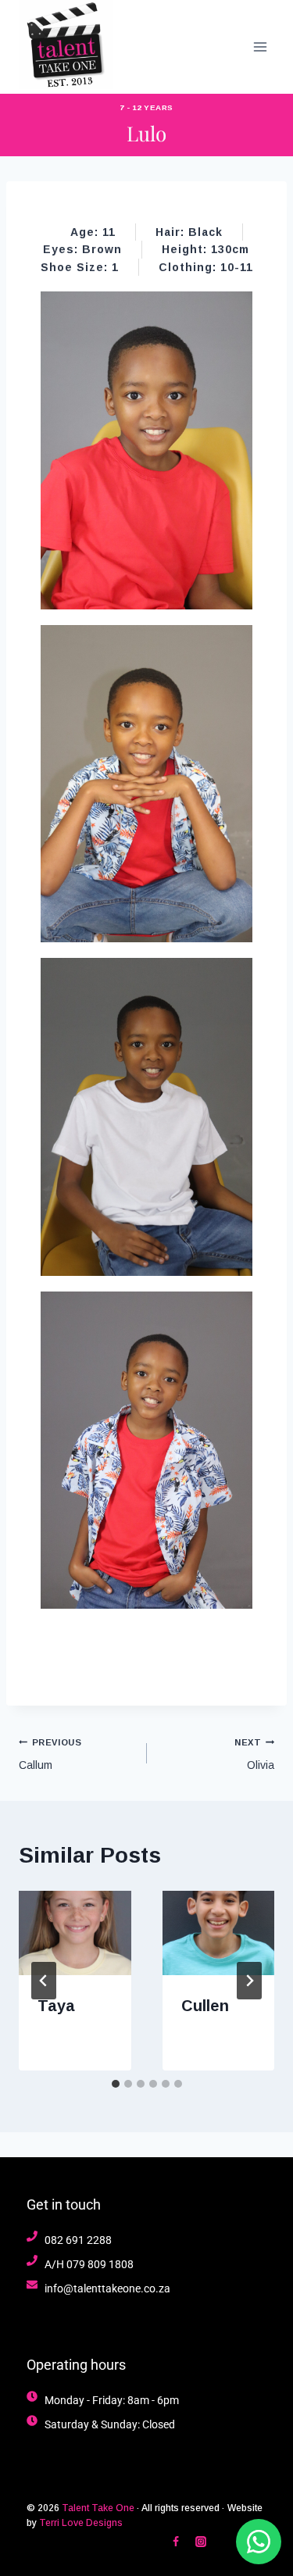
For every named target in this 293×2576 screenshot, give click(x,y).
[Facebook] (176, 2542)
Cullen (205, 2006)
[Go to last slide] (44, 1981)
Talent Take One (98, 2508)
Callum (50, 1754)
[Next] (249, 1981)
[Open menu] (260, 46)
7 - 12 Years (146, 107)
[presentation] (75, 1933)
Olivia (254, 1754)
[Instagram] (201, 2542)
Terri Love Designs (81, 2523)
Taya (56, 2006)
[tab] (116, 2084)
